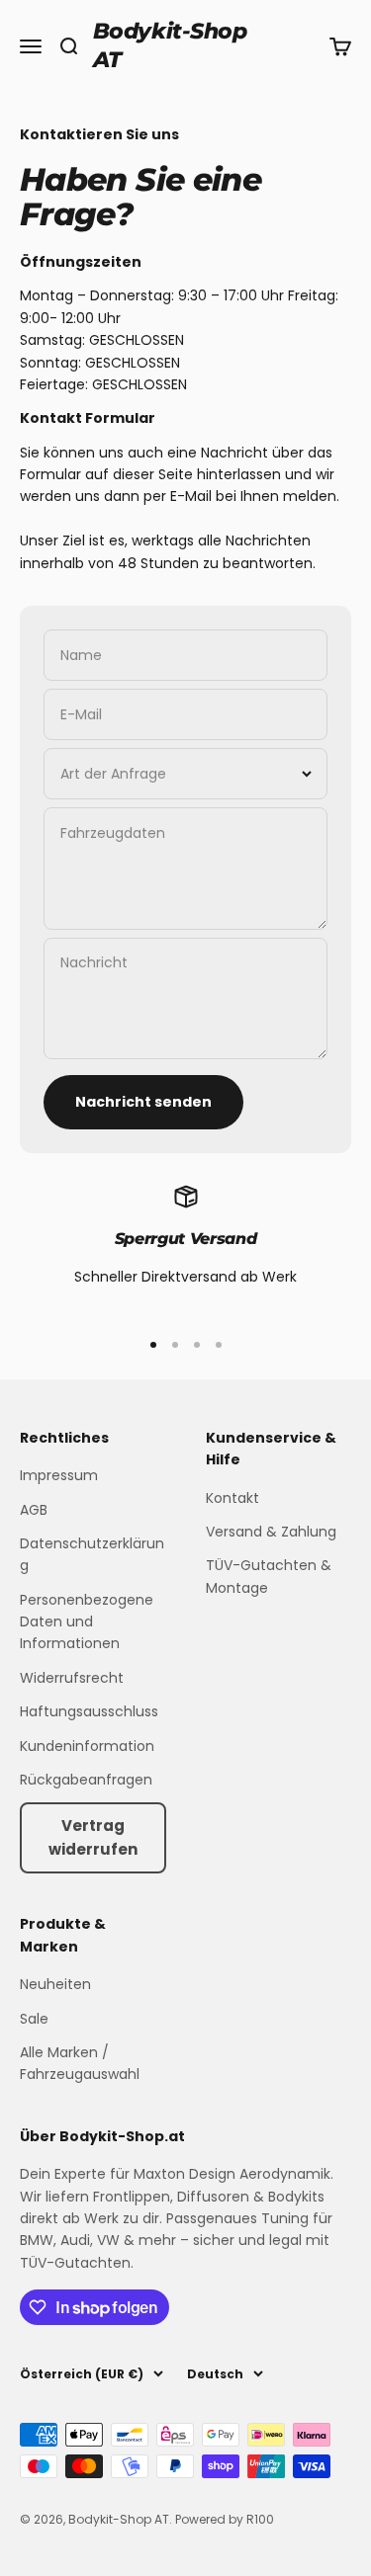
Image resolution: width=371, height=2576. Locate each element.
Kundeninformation (87, 1746)
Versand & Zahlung (271, 1532)
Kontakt (232, 1498)
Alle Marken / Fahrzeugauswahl (80, 2063)
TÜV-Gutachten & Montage (269, 1576)
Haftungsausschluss (89, 1711)
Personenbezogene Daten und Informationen (87, 1622)
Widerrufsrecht (72, 1678)
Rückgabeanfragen (86, 1780)
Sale (34, 2019)
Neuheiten (55, 1984)
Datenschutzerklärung (92, 1554)
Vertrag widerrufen (93, 1837)
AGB (34, 1510)
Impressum (59, 1475)
